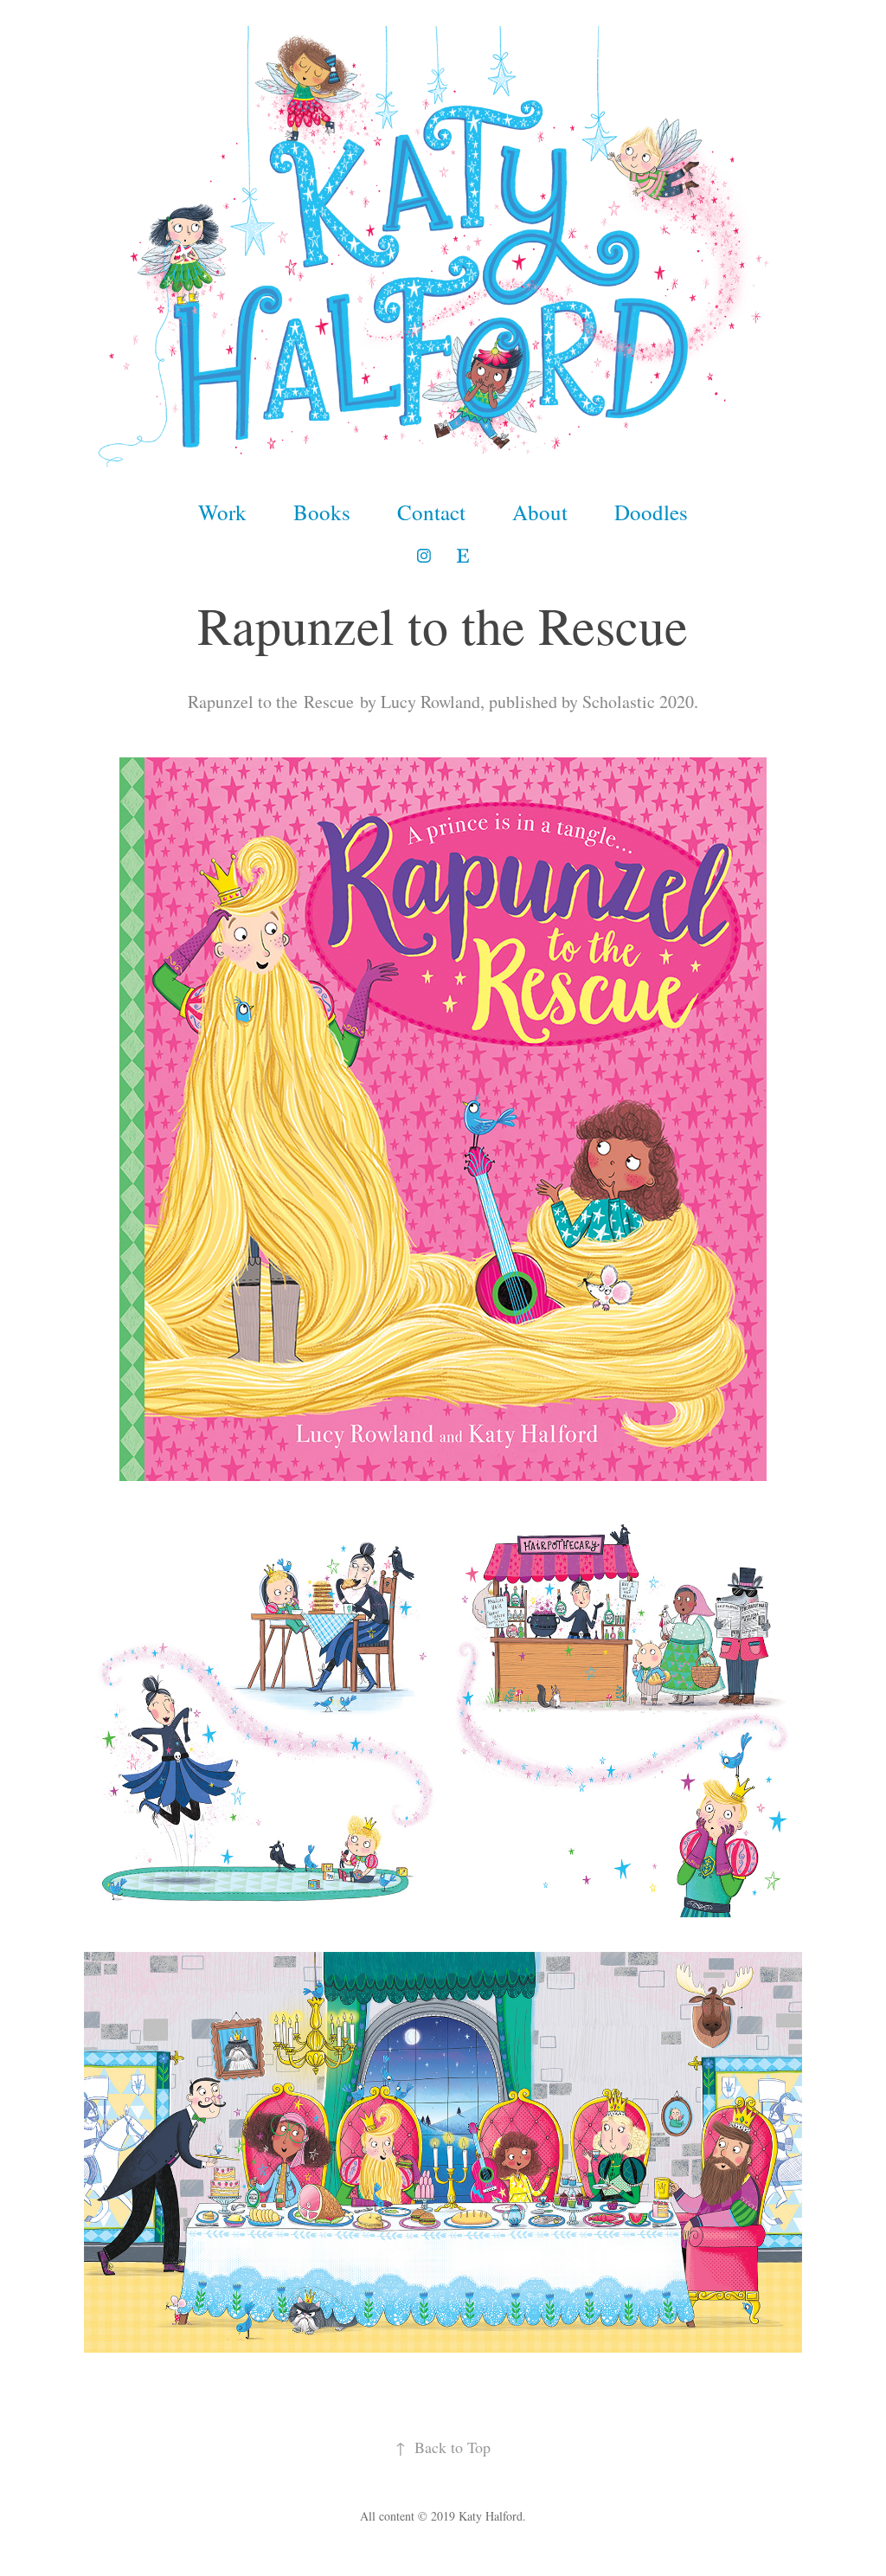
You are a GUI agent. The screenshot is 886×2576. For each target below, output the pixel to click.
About (540, 512)
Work (222, 512)
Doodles (651, 512)
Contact (431, 512)
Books (322, 512)
